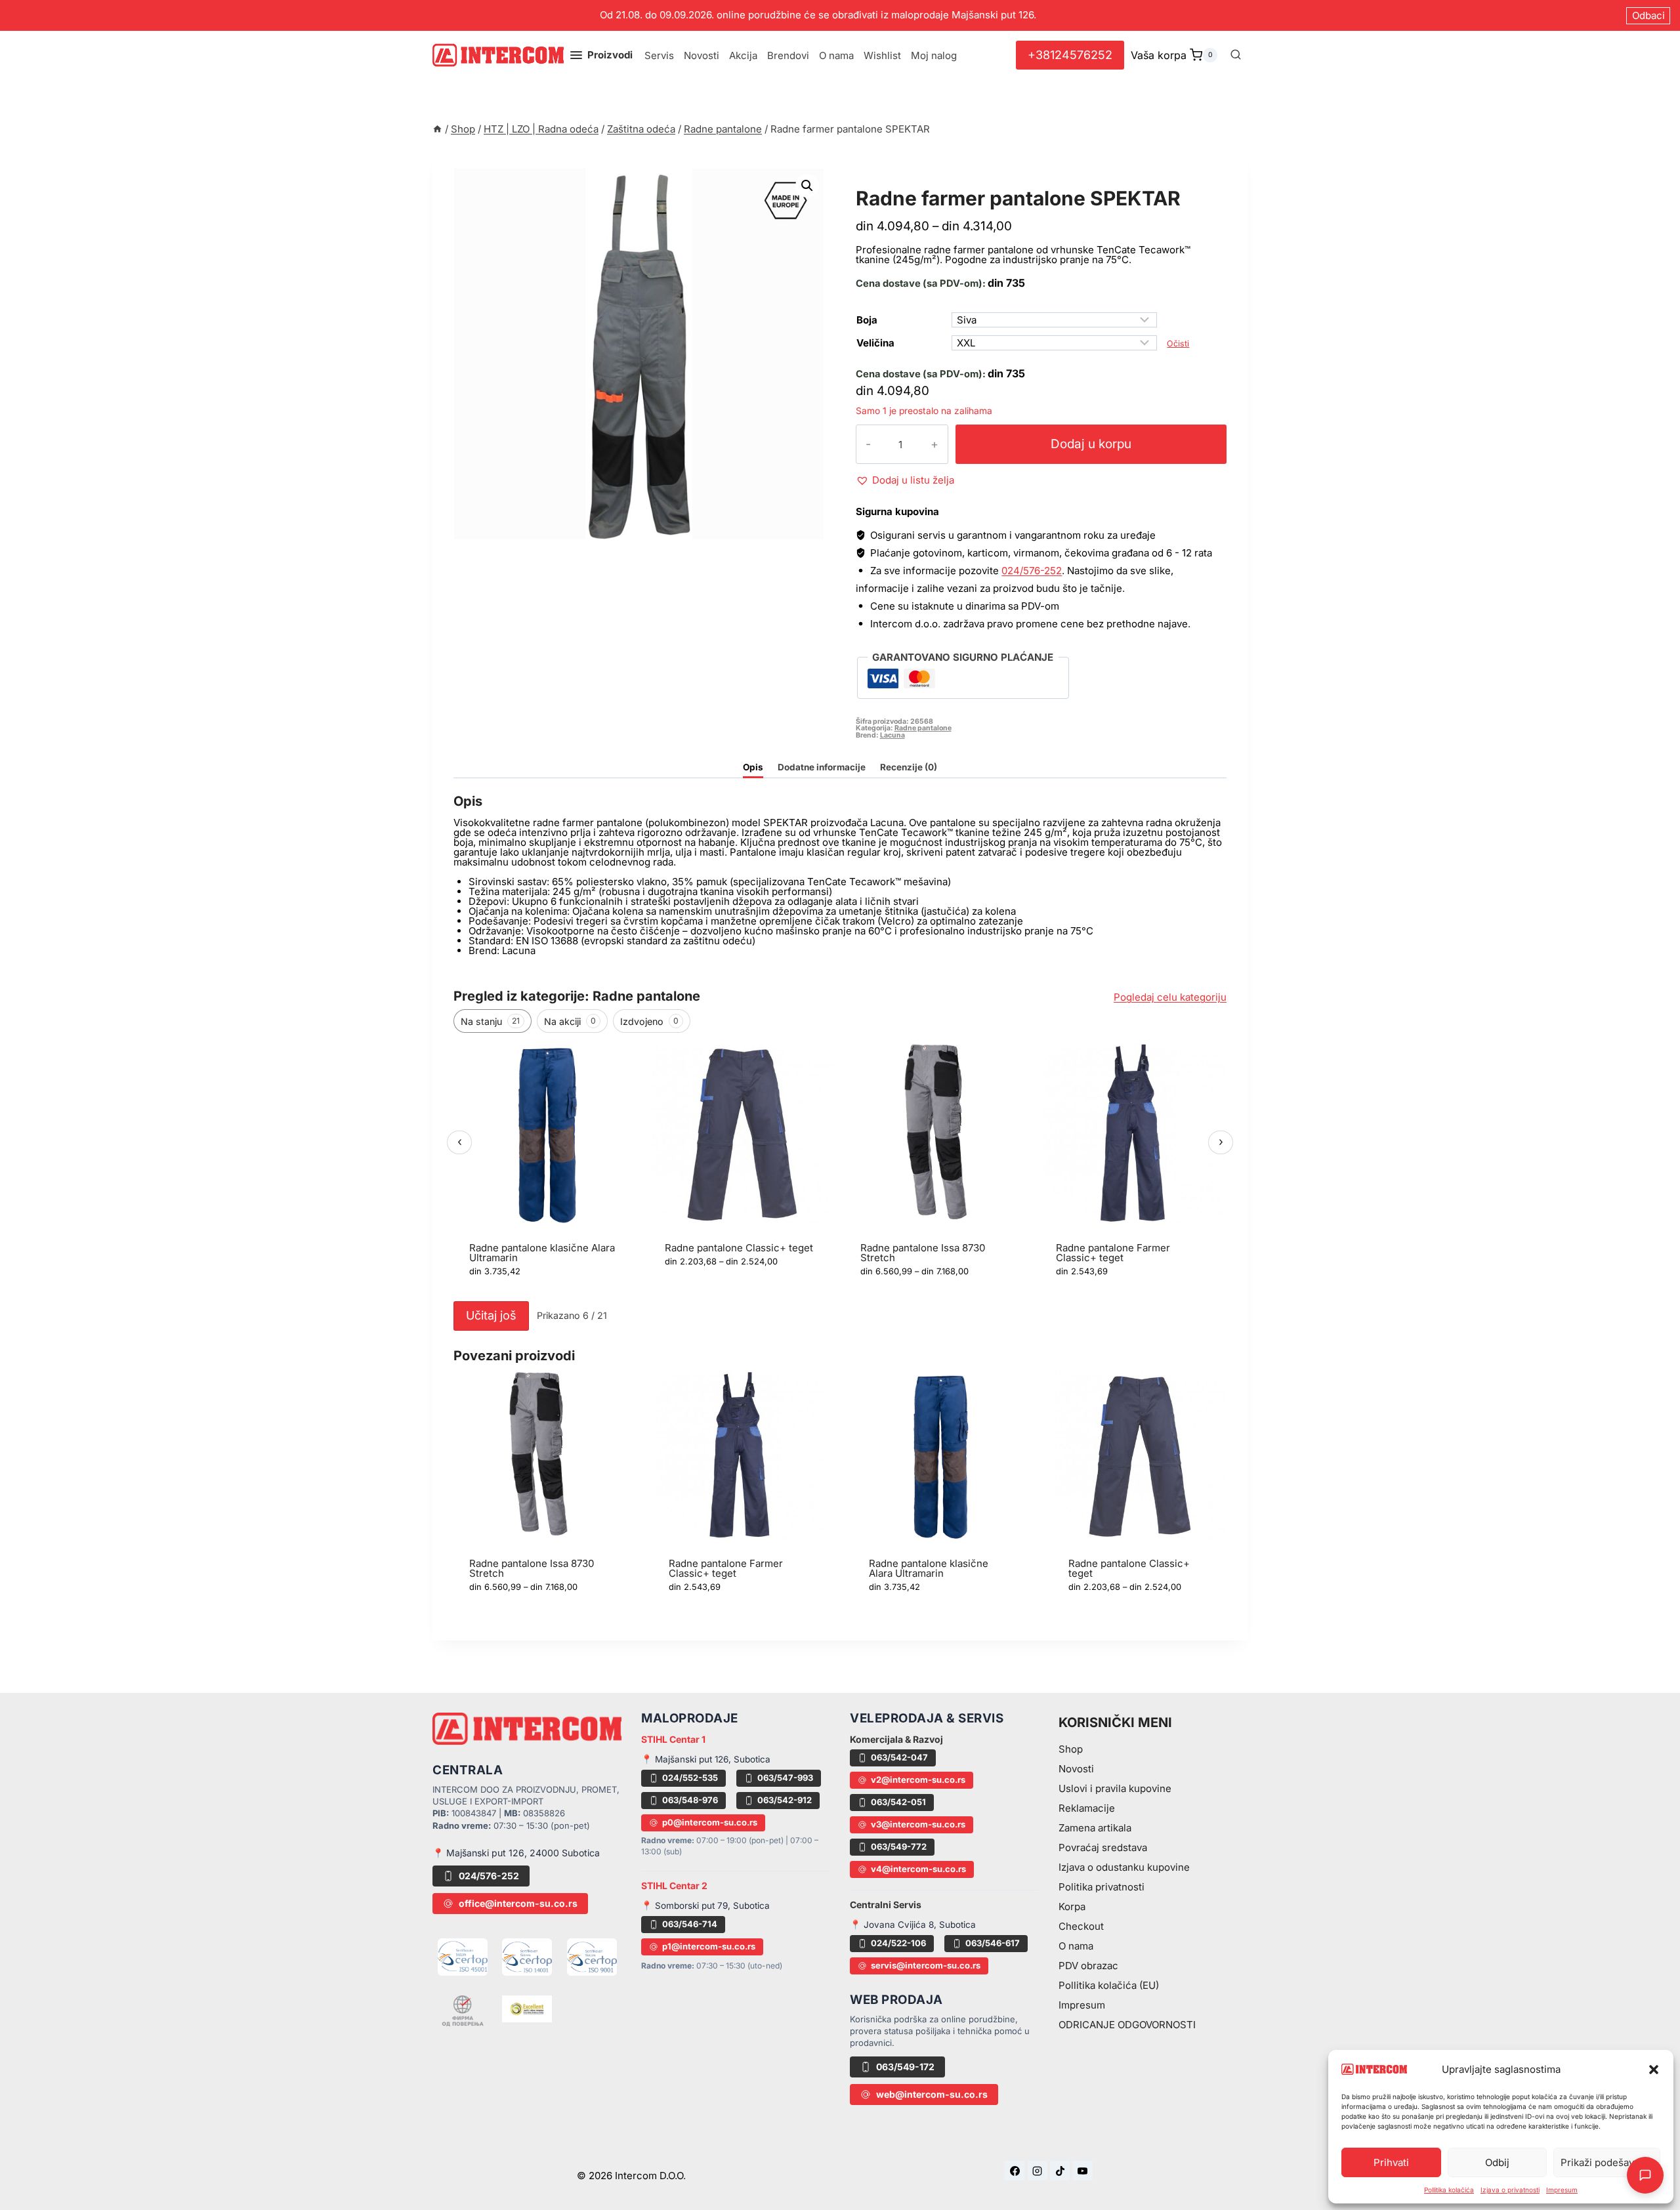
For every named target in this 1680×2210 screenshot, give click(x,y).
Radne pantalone (913, 183)
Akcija (743, 55)
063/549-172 (905, 2067)
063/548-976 (690, 1800)
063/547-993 (785, 1778)
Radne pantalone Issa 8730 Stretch (923, 1253)
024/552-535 (690, 1778)
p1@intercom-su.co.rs (709, 1946)
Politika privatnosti (1102, 1887)
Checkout (1081, 1926)
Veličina (875, 343)
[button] (1654, 2070)
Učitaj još (491, 1315)
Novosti (702, 55)
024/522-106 (898, 1943)
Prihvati (1391, 2162)
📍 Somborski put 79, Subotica (705, 1906)
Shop (1071, 1749)
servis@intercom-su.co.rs (926, 1965)
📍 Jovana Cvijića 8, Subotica (913, 1925)
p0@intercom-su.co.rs (710, 1822)
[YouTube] (1083, 2171)
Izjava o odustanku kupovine (1124, 1867)
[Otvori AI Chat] (1645, 2175)
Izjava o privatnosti (1510, 2190)
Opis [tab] (753, 767)
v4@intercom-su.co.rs (918, 1869)
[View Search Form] (1236, 55)
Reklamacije (1087, 1808)
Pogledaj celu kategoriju (1170, 997)
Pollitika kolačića (1449, 2190)
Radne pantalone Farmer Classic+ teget (1113, 1253)
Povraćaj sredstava (1103, 1847)
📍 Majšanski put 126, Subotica (706, 1759)
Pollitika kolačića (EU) (1109, 1985)
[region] (840, 1168)
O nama (836, 55)
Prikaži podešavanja (1607, 2162)
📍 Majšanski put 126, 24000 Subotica (516, 1853)
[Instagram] (1038, 2171)
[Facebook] (1015, 2171)
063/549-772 (899, 1846)
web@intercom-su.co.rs (932, 2094)
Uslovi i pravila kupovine (1115, 1788)
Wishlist (882, 55)
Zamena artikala (1095, 1828)
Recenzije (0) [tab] (909, 767)
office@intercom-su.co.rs (518, 1903)
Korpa (1072, 1907)
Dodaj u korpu (1091, 444)
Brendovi (788, 55)
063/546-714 (690, 1924)
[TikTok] (1060, 2171)
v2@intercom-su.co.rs (918, 1780)
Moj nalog (934, 55)
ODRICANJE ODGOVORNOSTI (1127, 2025)
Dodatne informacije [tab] (822, 767)
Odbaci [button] (1648, 15)
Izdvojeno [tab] (649, 1021)
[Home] (437, 129)
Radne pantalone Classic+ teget (739, 1248)
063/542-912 (785, 1800)
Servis (659, 55)
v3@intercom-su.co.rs (918, 1824)
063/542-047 (899, 1757)
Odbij (1497, 2162)
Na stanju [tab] (490, 1021)
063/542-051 (898, 1802)
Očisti (1178, 344)
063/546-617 (993, 1943)
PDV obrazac (1088, 1966)
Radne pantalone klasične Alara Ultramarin (542, 1253)
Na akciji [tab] (570, 1021)
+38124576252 (1070, 55)
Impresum (1562, 2190)
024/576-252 (1032, 571)
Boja (867, 320)
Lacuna (892, 735)
